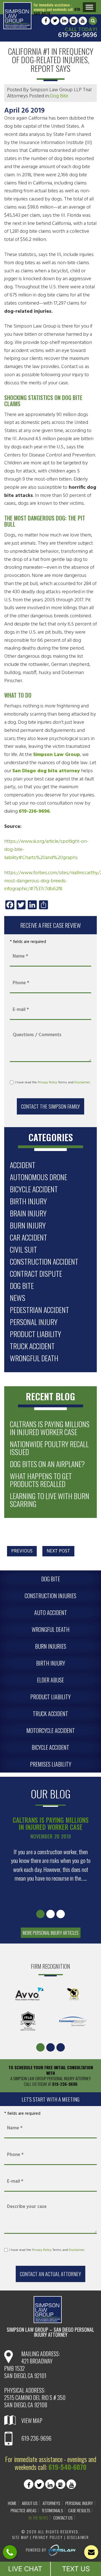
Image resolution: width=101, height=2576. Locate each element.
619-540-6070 (67, 2467)
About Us (30, 2503)
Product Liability (35, 1334)
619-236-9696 (78, 35)
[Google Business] (74, 21)
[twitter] (55, 21)
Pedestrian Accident (39, 1310)
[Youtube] (83, 21)
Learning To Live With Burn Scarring (50, 1500)
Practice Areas (23, 2510)
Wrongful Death (34, 1358)
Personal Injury (34, 1322)
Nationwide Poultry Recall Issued (49, 1448)
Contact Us (63, 2518)
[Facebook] (46, 21)
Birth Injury (28, 1201)
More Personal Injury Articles (51, 1933)
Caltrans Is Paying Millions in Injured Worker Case (50, 1428)
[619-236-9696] (10, 2553)
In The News (38, 2518)
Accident (23, 1165)
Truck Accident (32, 1346)
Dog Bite (59, 96)
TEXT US (76, 2569)
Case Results (79, 2510)
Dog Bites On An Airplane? (47, 1464)
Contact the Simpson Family (50, 1106)
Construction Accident (44, 1261)
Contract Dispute (36, 1274)
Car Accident (28, 1237)
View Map (32, 2420)
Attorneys (51, 2503)
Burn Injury (28, 1225)
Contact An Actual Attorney (50, 2274)
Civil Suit (23, 1249)
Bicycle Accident (34, 1189)
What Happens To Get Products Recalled (41, 1480)
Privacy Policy (47, 1083)
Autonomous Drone (38, 1177)
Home (12, 2503)
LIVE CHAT (25, 2569)
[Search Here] (93, 21)
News (18, 1298)
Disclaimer (82, 1083)
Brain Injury (28, 1213)
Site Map (21, 2537)
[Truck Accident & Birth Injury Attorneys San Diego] (17, 16)
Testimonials (52, 2510)
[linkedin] (64, 21)
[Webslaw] (61, 2550)
